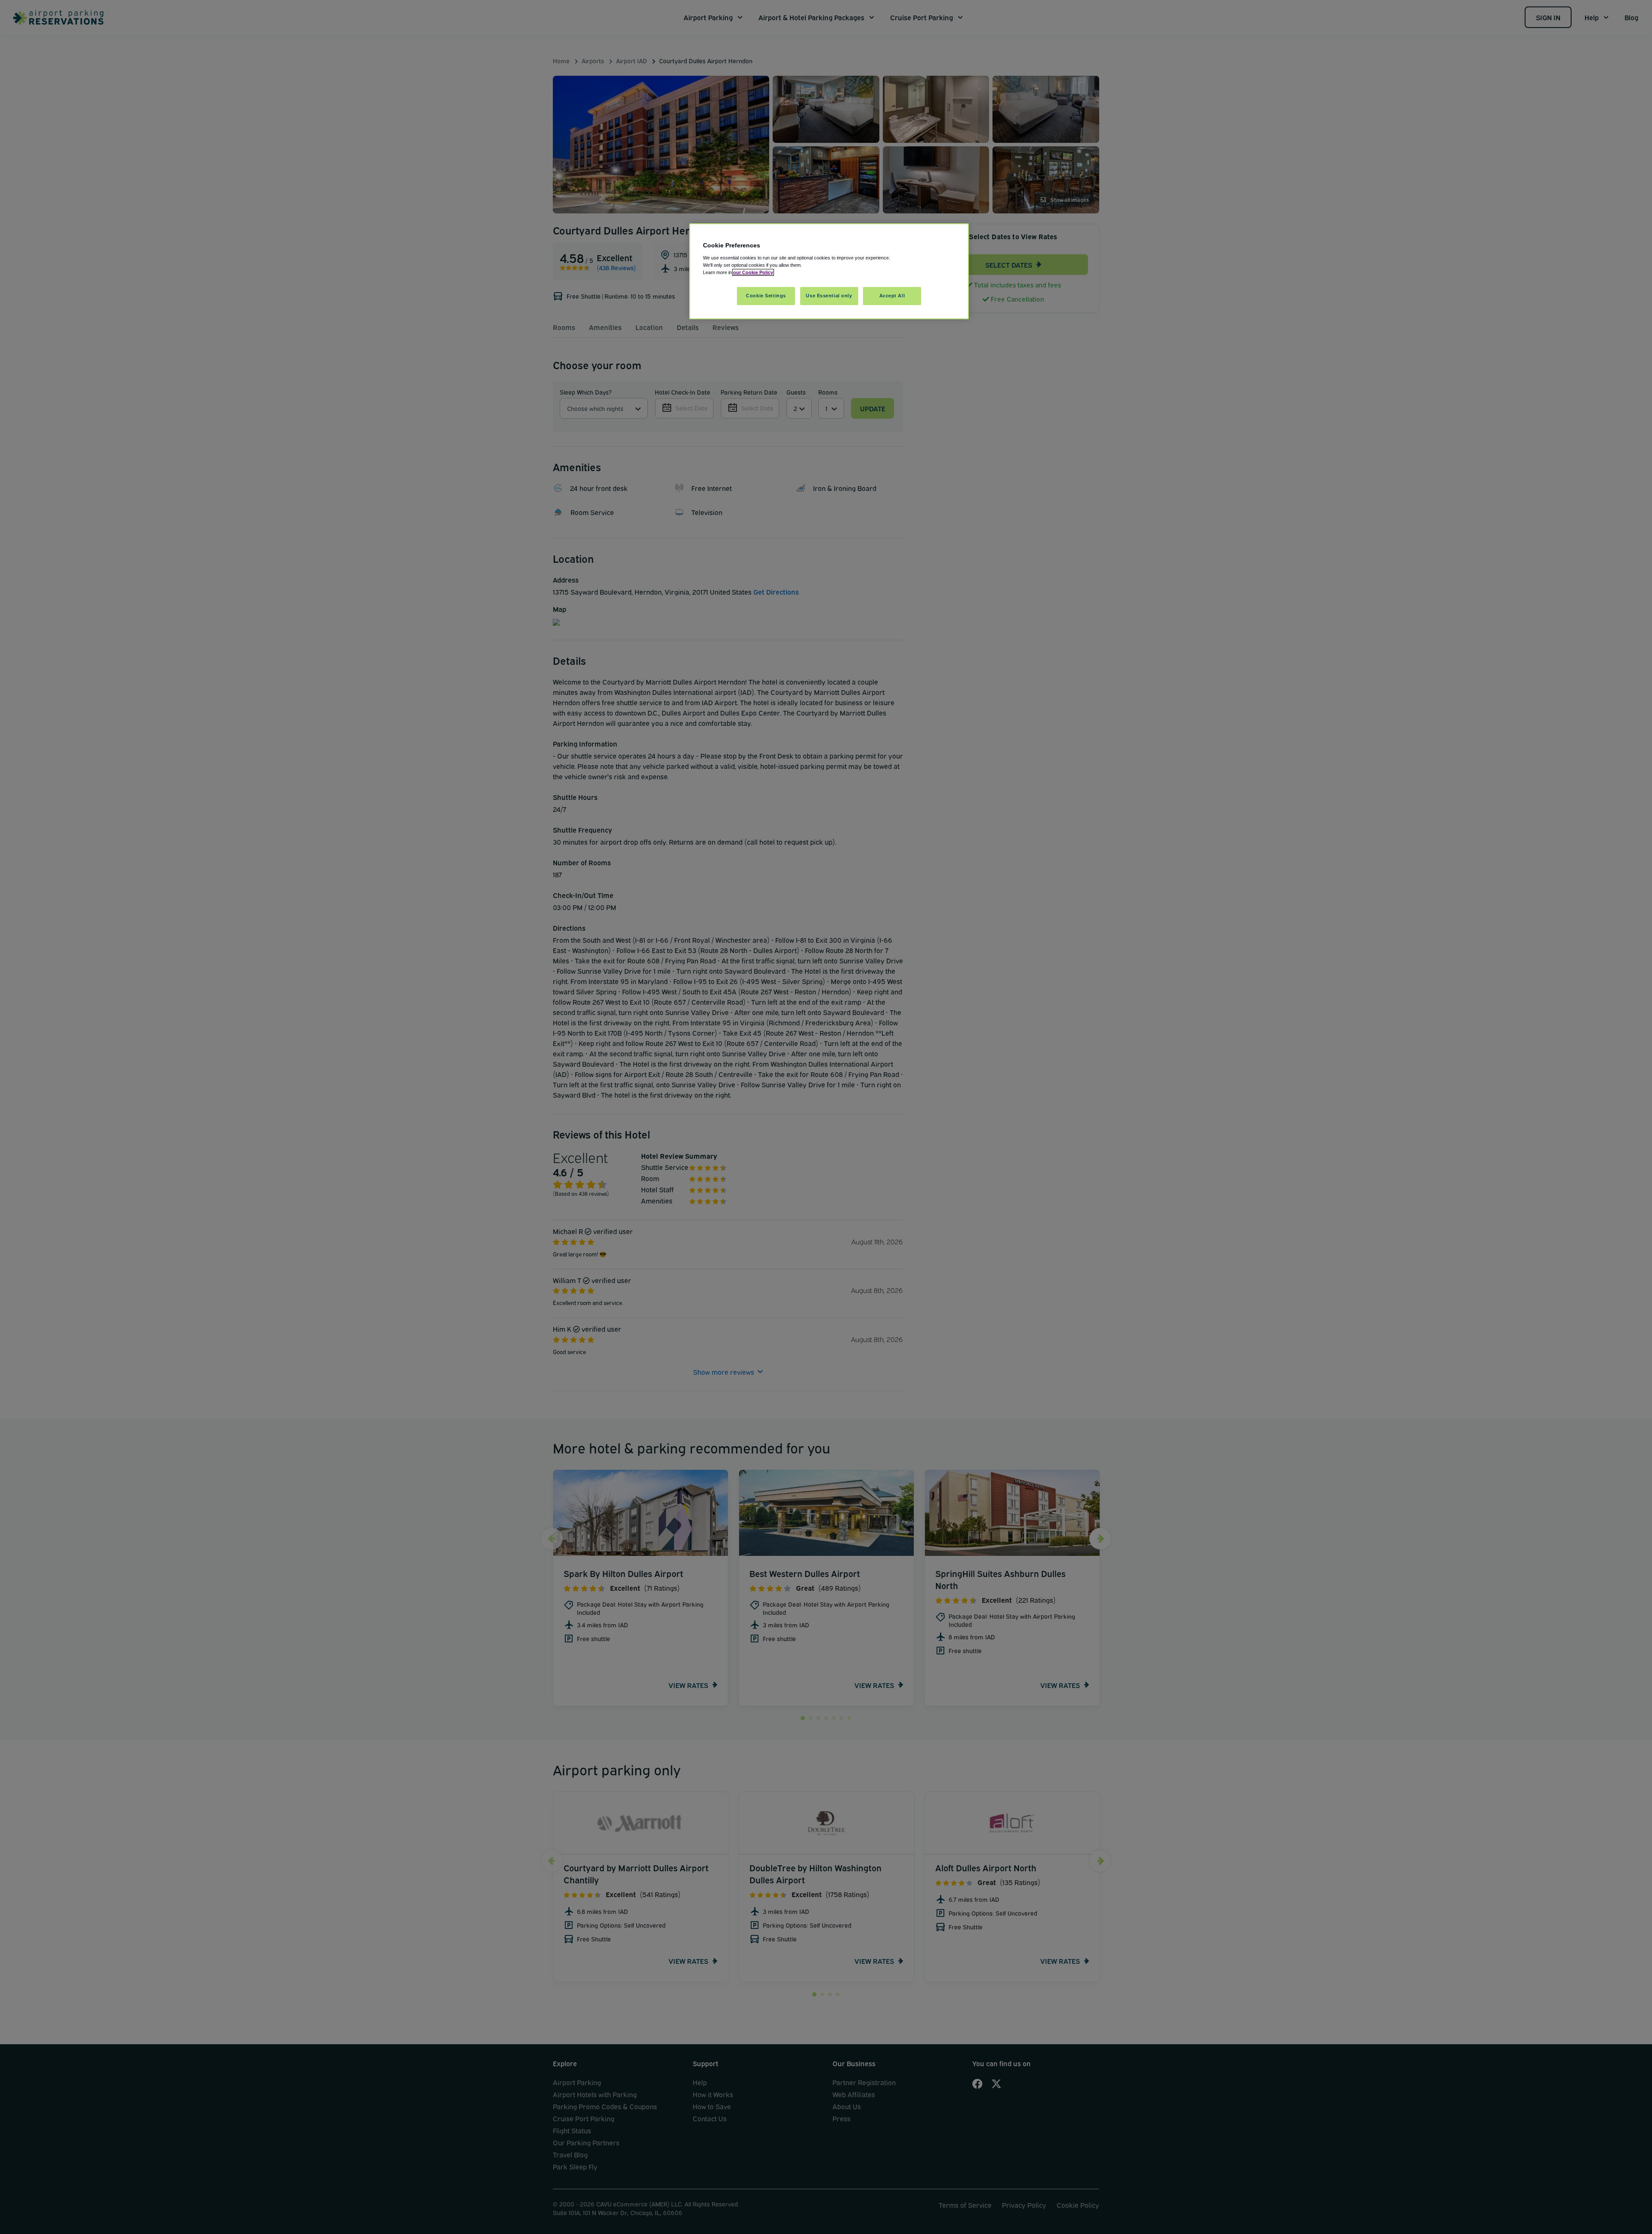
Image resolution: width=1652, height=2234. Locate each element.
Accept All (892, 296)
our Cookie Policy (753, 272)
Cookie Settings (766, 296)
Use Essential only (829, 296)
